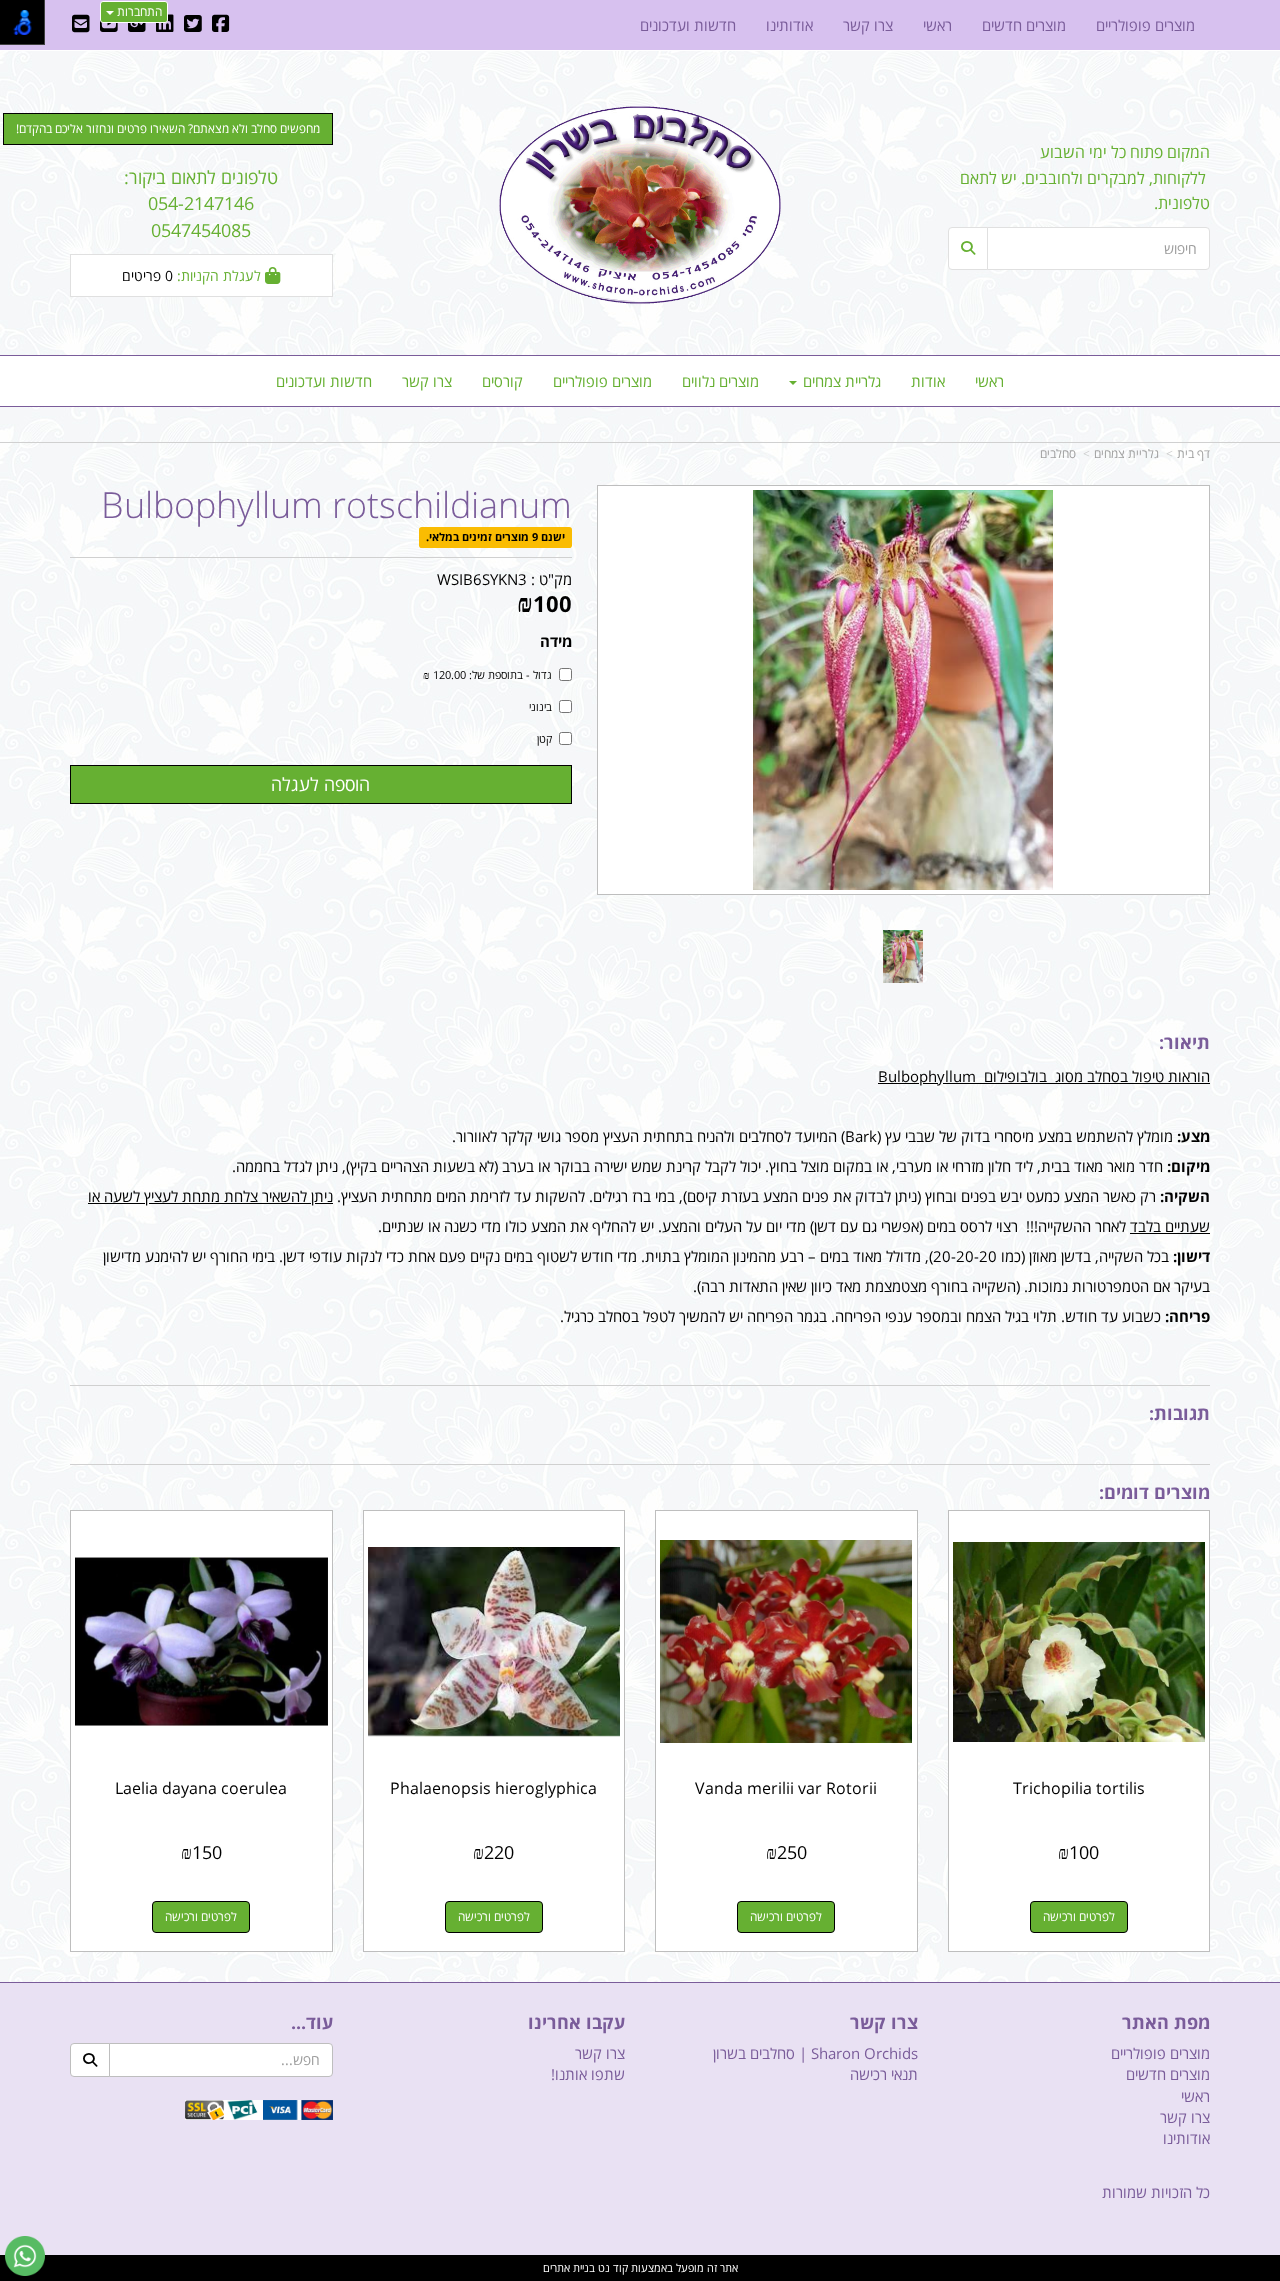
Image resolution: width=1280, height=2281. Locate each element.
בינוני (540, 706)
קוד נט (611, 2267)
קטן (544, 738)
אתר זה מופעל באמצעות (640, 2267)
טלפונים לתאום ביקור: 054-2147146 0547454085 (201, 203)
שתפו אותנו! (588, 2074)
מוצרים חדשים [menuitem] (1024, 25)
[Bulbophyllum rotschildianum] (903, 956)
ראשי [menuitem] (989, 381)
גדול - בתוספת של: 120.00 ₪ (487, 674)
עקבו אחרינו (576, 2023)
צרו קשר (884, 2023)
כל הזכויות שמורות (1156, 2192)
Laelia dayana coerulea (201, 1788)
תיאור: (1184, 1042)
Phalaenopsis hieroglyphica (493, 1788)
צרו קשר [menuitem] (427, 381)
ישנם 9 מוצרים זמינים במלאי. (495, 537)
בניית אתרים (569, 2267)
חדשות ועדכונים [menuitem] (324, 381)
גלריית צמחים (1126, 453)
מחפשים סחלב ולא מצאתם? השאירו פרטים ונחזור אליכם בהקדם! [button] (168, 128)
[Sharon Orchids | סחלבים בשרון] (640, 205)
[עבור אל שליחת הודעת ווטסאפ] (25, 2256)
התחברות (138, 11)
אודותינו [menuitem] (789, 25)
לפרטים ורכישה (1079, 1916)
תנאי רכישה (884, 2074)
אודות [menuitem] (928, 381)
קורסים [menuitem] (502, 381)
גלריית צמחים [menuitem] (840, 381)
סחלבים (1058, 453)
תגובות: (1179, 1413)
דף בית (1193, 453)
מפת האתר (1166, 2023)
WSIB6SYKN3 (482, 579)
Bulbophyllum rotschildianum (336, 505)
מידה (556, 641)
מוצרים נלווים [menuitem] (720, 381)
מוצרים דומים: (1154, 1492)
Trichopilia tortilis (1079, 1788)
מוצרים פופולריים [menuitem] (602, 381)
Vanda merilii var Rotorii (786, 1788)
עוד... (312, 2023)
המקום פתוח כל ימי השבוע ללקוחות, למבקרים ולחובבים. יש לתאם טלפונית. (1085, 177)
